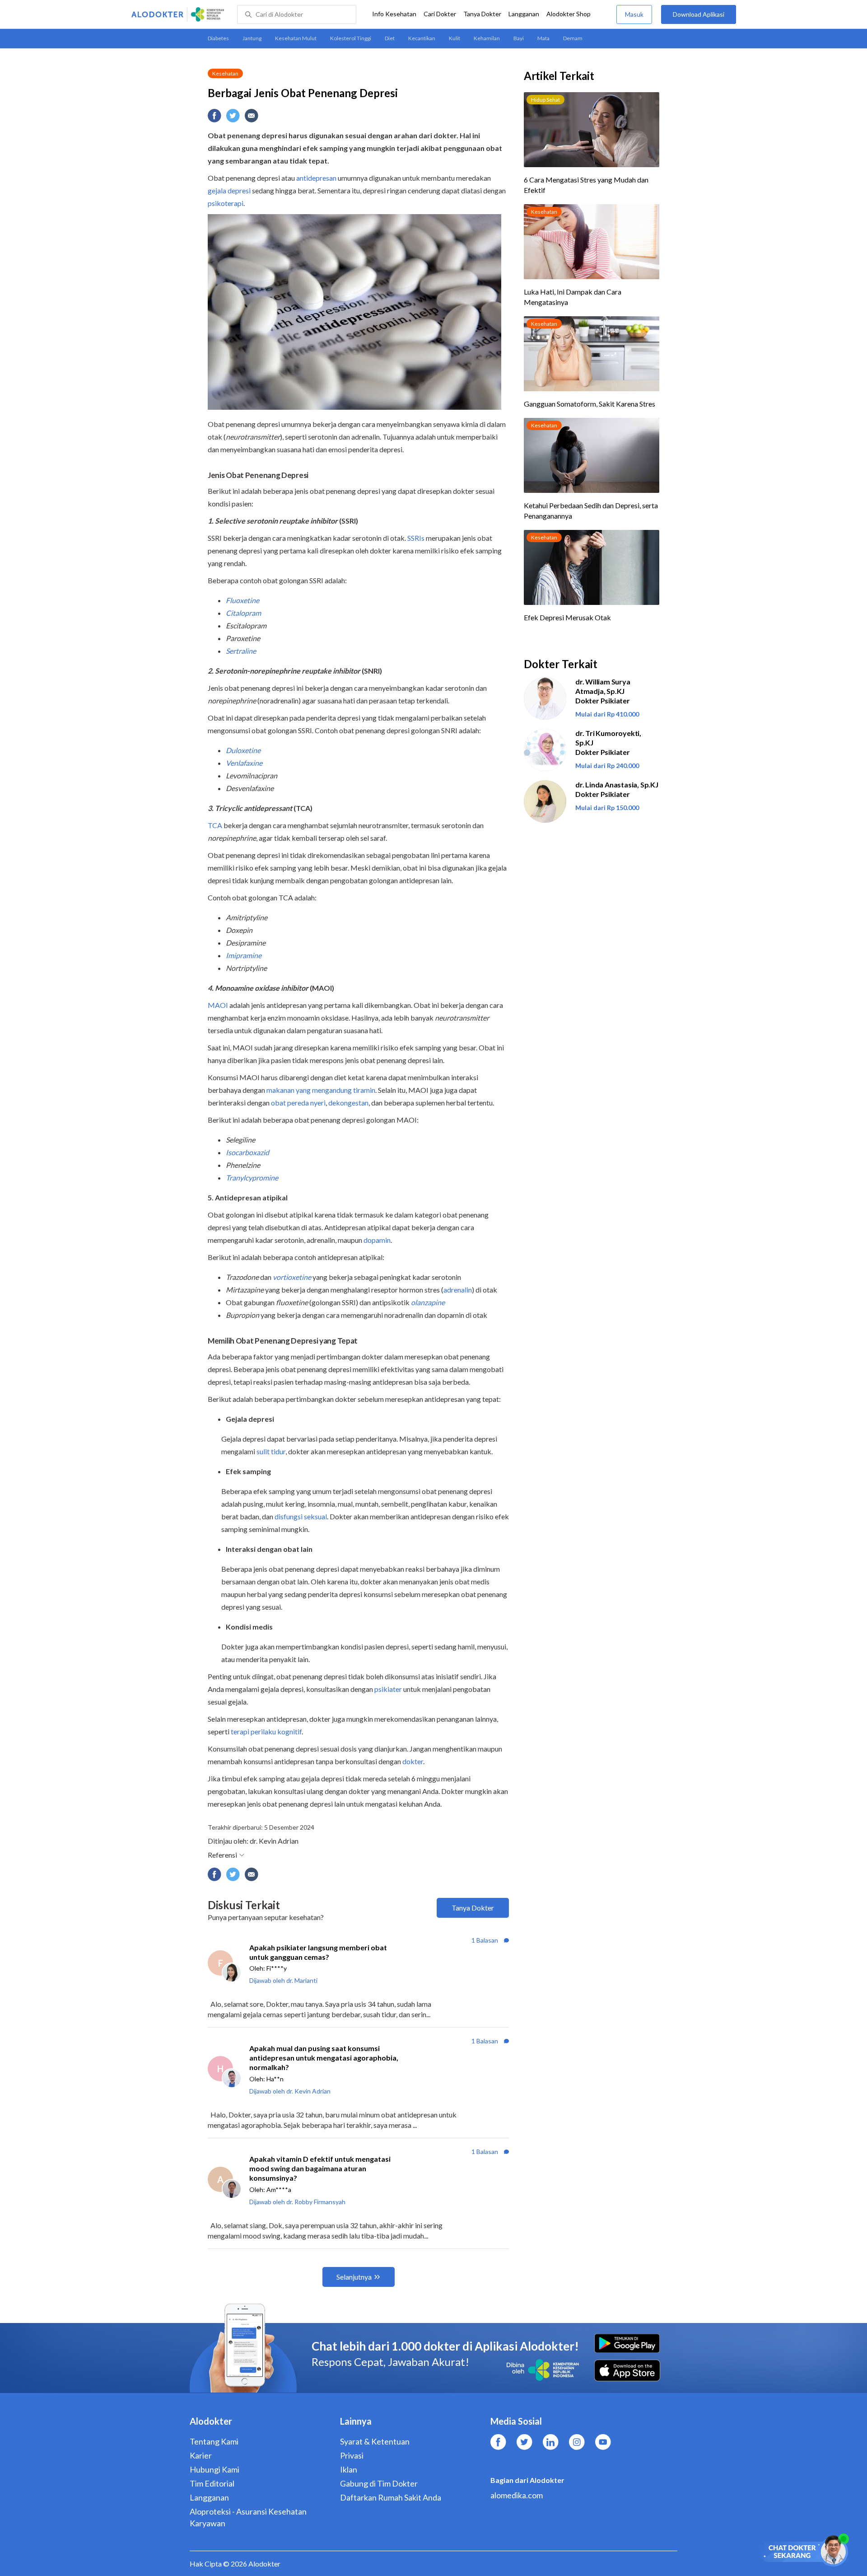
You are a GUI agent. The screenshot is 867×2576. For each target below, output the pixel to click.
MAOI (218, 1005)
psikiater (388, 1689)
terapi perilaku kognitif (266, 1731)
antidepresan (316, 178)
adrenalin (458, 1290)
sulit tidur (271, 1451)
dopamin (377, 1240)
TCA (215, 825)
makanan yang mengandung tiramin (321, 1090)
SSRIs (416, 538)
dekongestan (348, 1103)
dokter (413, 1761)
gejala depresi (229, 190)
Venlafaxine (244, 763)
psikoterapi (226, 203)
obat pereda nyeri (298, 1103)
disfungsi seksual (301, 1516)
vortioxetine (292, 1277)
